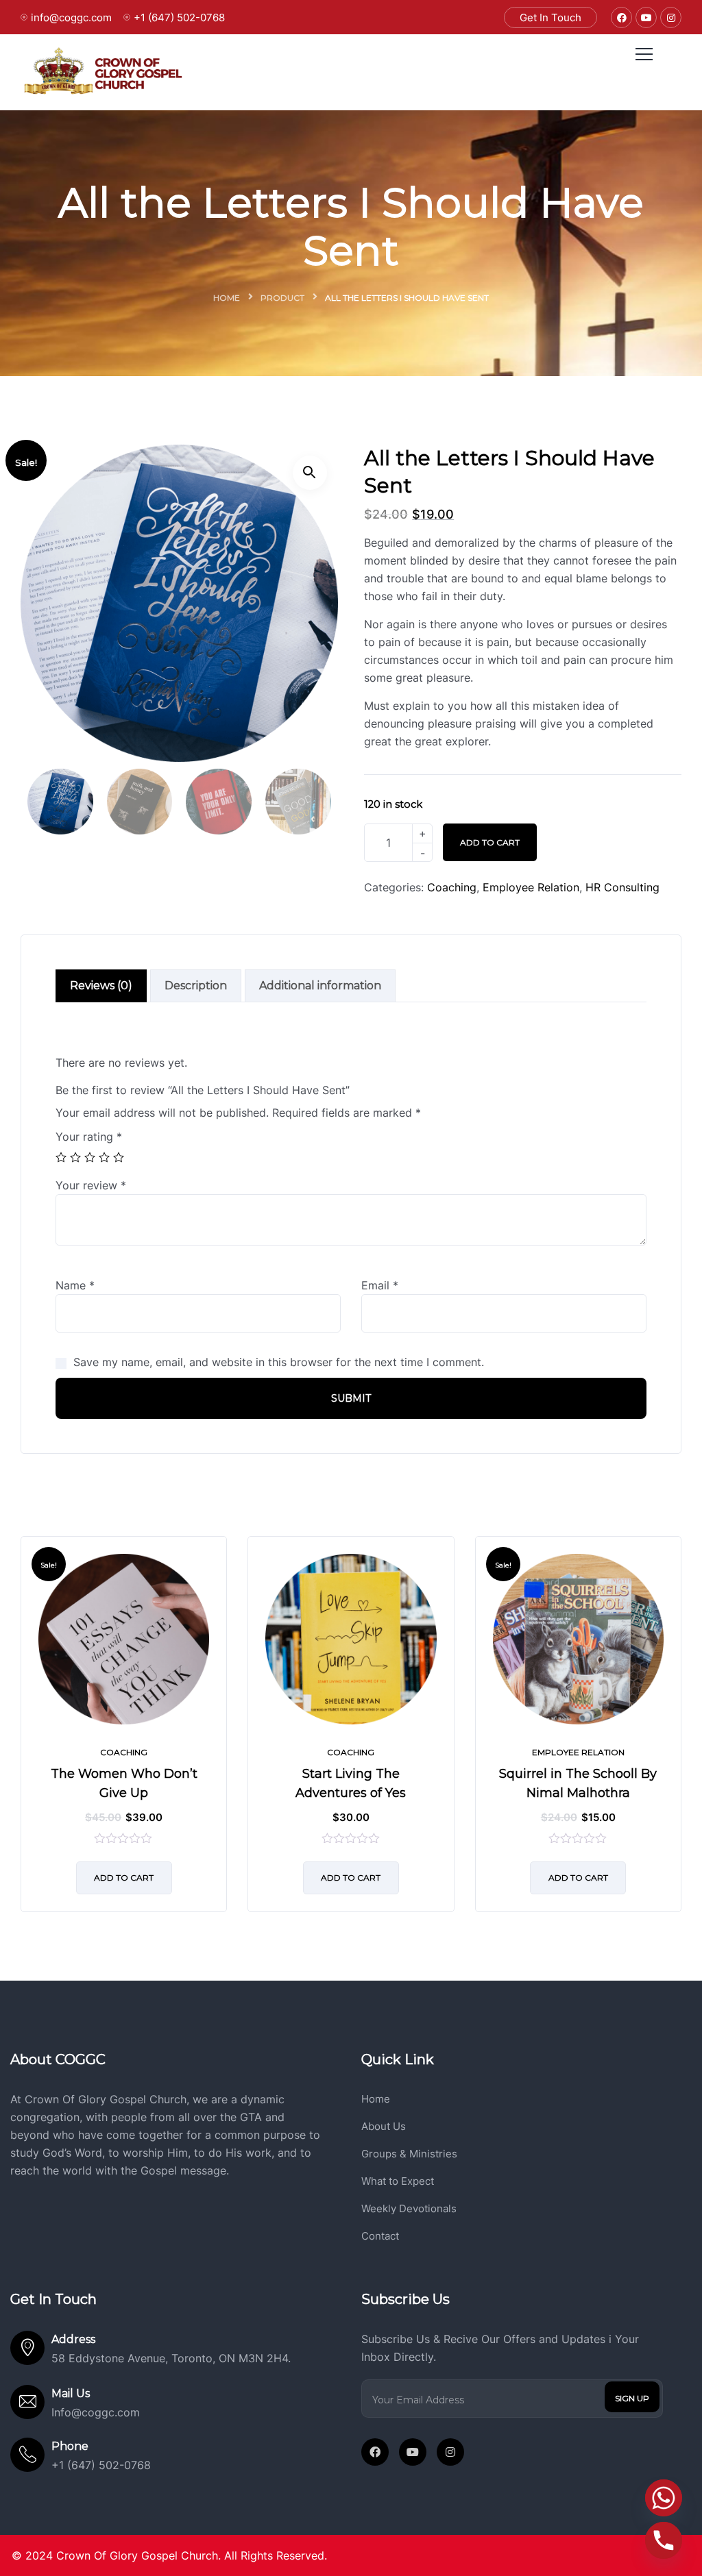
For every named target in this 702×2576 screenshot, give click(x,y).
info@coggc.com (71, 17)
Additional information (320, 986)
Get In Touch (550, 17)
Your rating (89, 1137)
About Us (384, 2126)
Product (282, 298)
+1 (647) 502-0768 (179, 17)
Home (227, 298)
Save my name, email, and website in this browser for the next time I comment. (279, 1362)
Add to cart (490, 842)
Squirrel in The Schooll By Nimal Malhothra (578, 1783)
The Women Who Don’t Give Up (124, 1783)
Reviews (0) (101, 986)
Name (75, 1285)
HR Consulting (622, 887)
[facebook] (375, 2452)
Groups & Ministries (409, 2154)
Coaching (452, 887)
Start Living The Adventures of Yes (351, 1783)
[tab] (101, 986)
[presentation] (24, 1735)
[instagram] (450, 2452)
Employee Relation (531, 887)
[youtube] (413, 2452)
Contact (380, 2236)
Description (196, 986)
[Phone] (664, 2540)
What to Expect (398, 2181)
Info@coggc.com (96, 2412)
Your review (91, 1185)
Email (380, 1285)
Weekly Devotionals (409, 2208)
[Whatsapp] (664, 2498)
